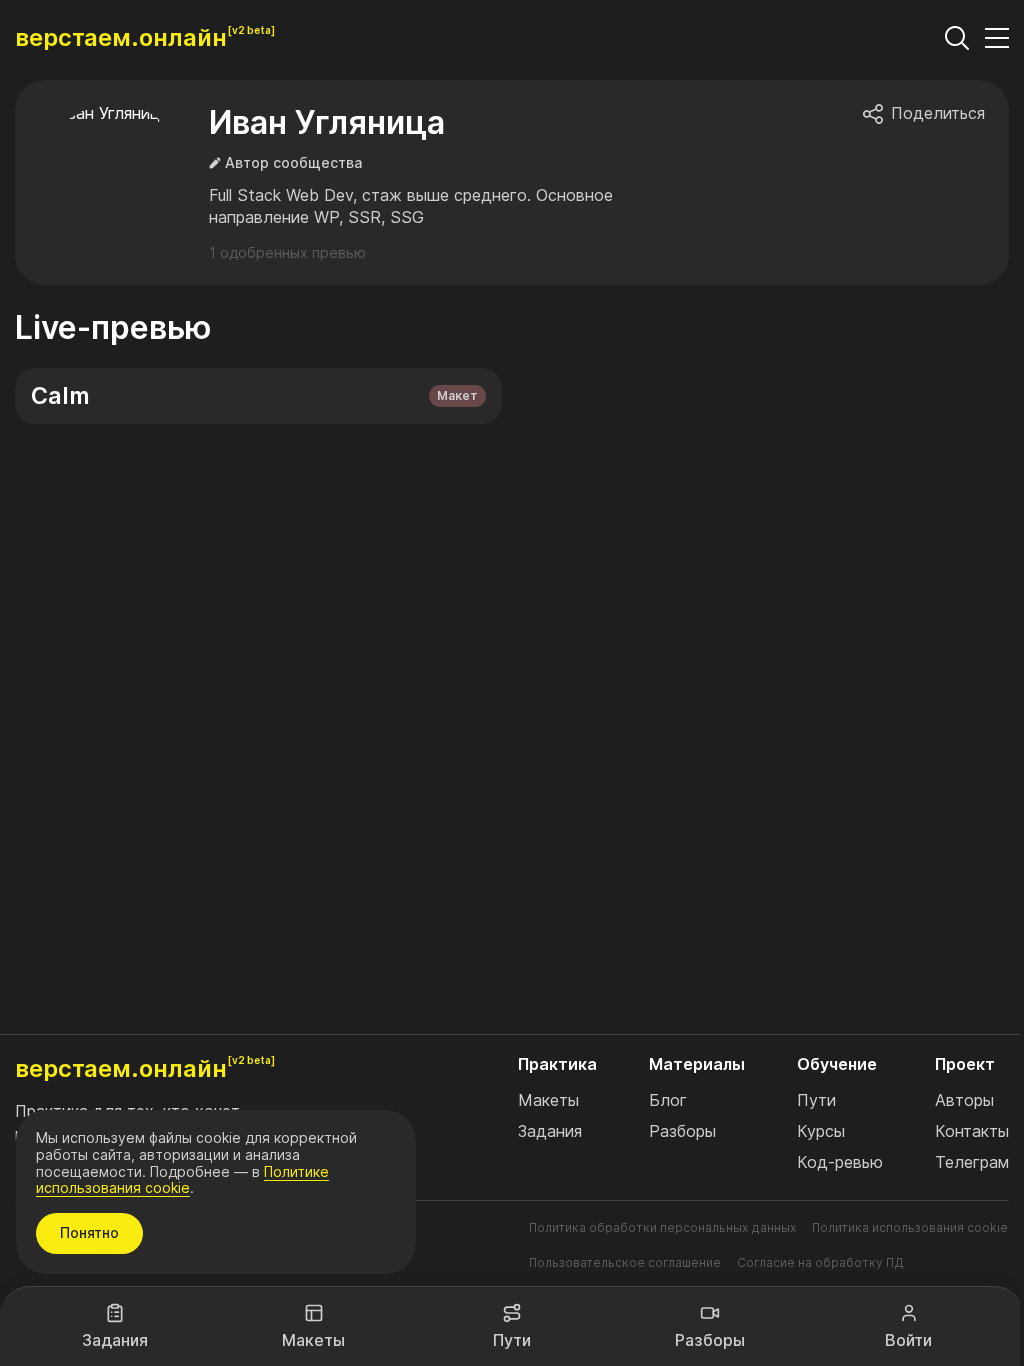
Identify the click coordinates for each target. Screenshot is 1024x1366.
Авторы (964, 1100)
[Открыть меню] (997, 38)
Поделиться (938, 113)
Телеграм (972, 1162)
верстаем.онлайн (121, 38)
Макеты (313, 1340)
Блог (668, 1100)
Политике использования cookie (182, 1180)
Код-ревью (840, 1162)
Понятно (89, 1232)
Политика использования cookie (910, 1227)
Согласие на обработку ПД (820, 1262)
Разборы (710, 1340)
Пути (512, 1340)
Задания (115, 1340)
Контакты (972, 1131)
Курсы (821, 1131)
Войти (908, 1340)
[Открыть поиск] (957, 38)
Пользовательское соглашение (625, 1262)
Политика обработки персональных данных (662, 1227)
